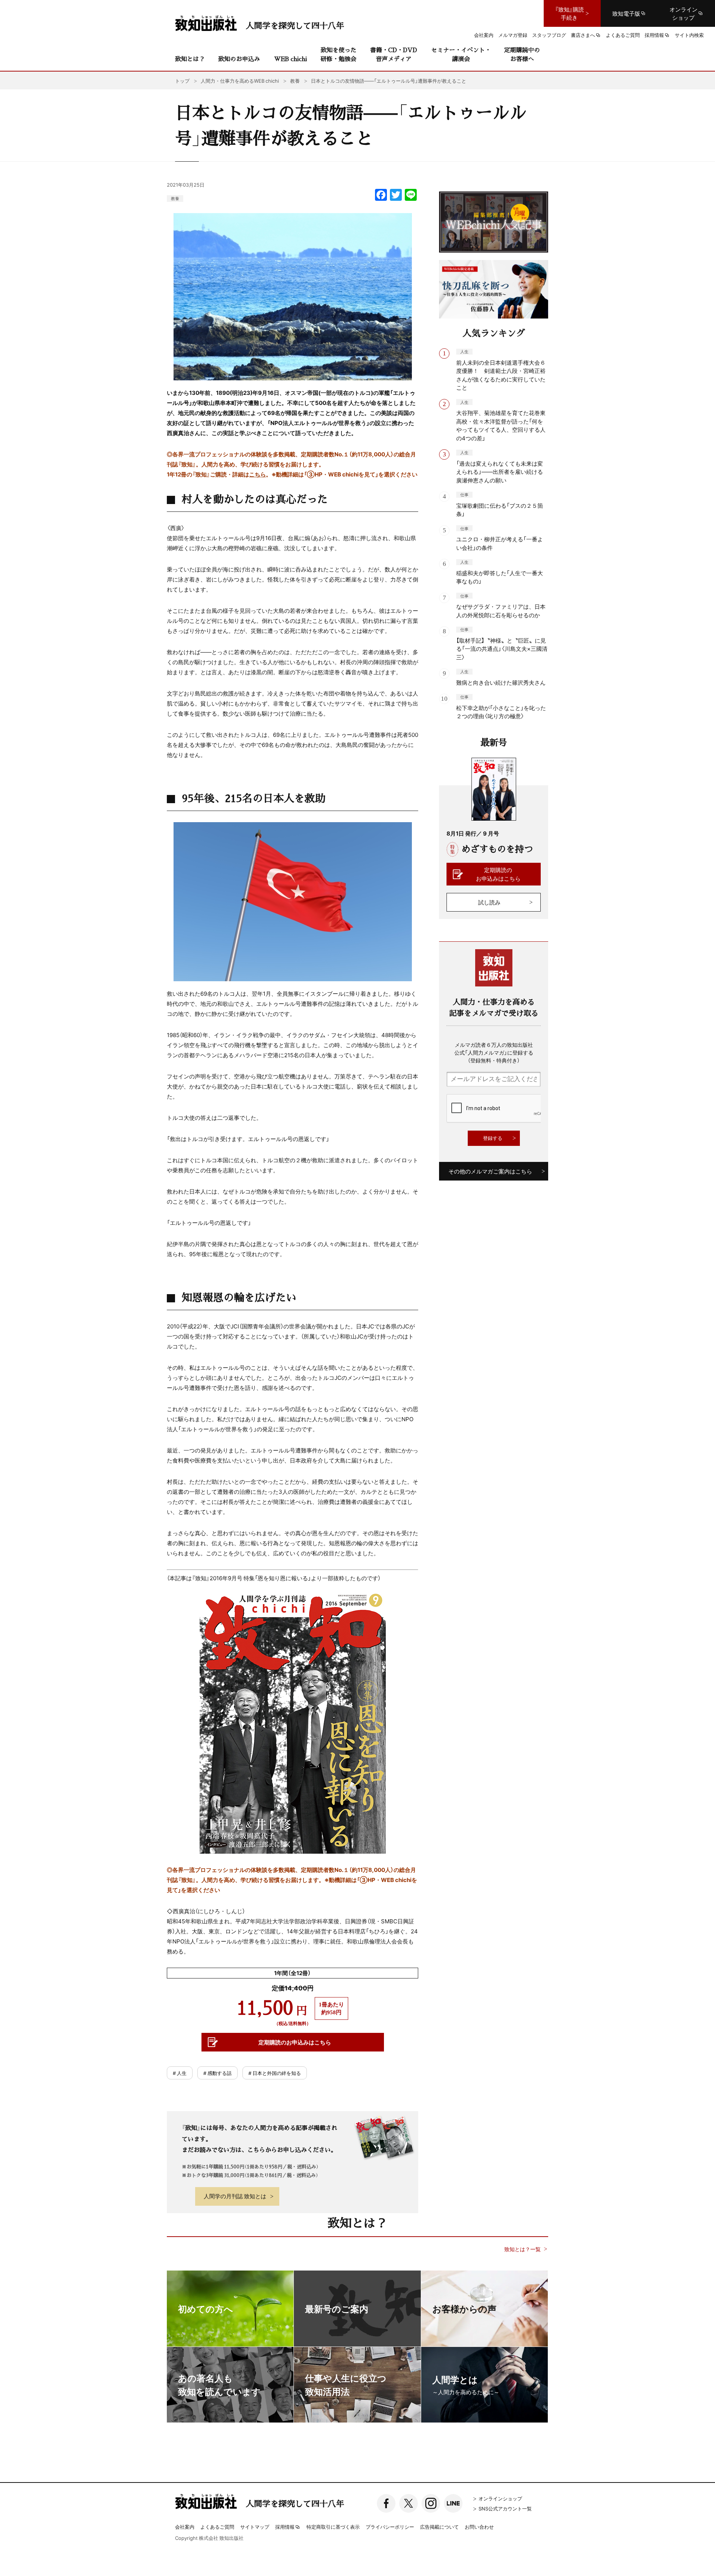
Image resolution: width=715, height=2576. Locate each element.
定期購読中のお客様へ (522, 54)
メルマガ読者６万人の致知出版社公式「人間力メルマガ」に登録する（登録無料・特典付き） (494, 1052)
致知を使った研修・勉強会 (339, 54)
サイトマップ (255, 2527)
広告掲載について (439, 2527)
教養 (175, 198)
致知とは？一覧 (522, 2249)
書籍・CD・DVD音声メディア (394, 54)
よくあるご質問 (217, 2527)
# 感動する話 (217, 2073)
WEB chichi (290, 59)
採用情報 (285, 2527)
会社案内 (185, 2527)
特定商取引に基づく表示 (333, 2527)
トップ (182, 81)
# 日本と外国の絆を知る (275, 2073)
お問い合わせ (479, 2527)
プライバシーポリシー (390, 2527)
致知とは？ (190, 59)
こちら (258, 474)
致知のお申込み (239, 59)
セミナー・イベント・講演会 (461, 54)
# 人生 (180, 2073)
